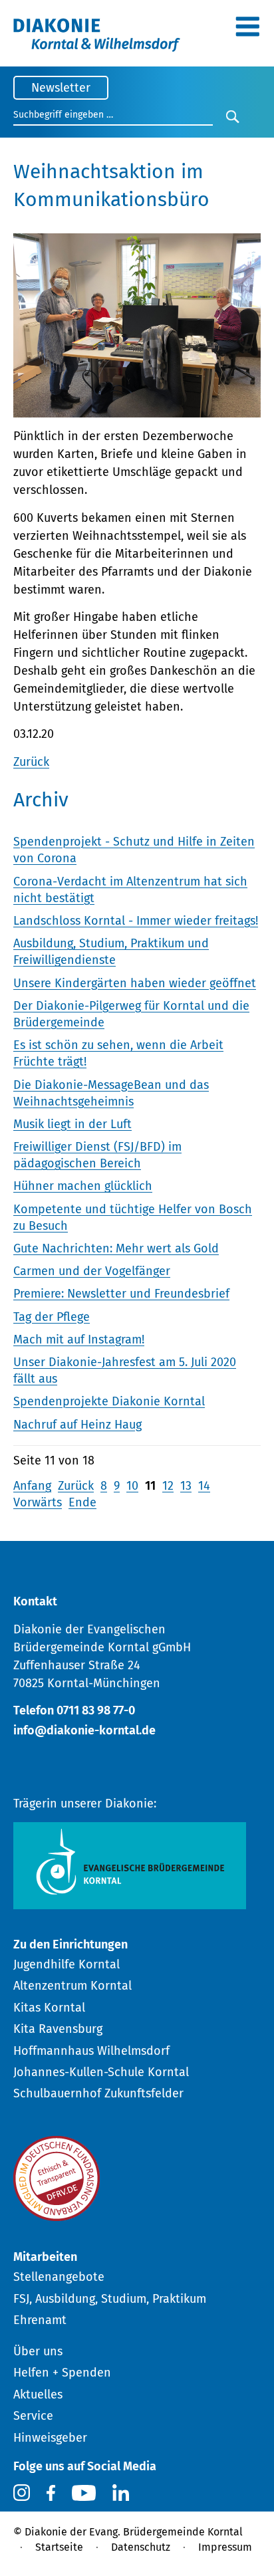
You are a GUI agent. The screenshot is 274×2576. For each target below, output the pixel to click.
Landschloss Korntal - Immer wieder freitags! (136, 921)
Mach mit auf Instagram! (79, 1340)
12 (168, 1486)
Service (33, 2416)
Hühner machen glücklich (83, 1186)
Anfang (32, 1486)
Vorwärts (38, 1502)
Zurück (31, 762)
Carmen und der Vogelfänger (92, 1271)
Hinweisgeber (50, 2438)
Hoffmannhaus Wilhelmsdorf (91, 2051)
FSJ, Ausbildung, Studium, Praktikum (110, 2299)
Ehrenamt (40, 2320)
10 (132, 1486)
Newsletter (61, 88)
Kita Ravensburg (58, 2029)
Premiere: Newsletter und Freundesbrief (121, 1294)
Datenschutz (141, 2547)
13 (186, 1486)
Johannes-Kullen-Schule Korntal (101, 2072)
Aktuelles (38, 2395)
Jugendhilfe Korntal (67, 1964)
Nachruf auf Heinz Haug (77, 1425)
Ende (82, 1502)
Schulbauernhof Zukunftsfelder (98, 2093)
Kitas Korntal (49, 2008)
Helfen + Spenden (62, 2373)
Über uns (38, 2351)
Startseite (59, 2547)
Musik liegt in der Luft (72, 1124)
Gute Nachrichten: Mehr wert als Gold (116, 1248)
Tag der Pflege (52, 1317)
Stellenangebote (59, 2277)
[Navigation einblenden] (247, 31)
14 (204, 1486)
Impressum (225, 2547)
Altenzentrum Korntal (72, 1986)
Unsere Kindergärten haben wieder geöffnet (135, 983)
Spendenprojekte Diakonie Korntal (109, 1401)
